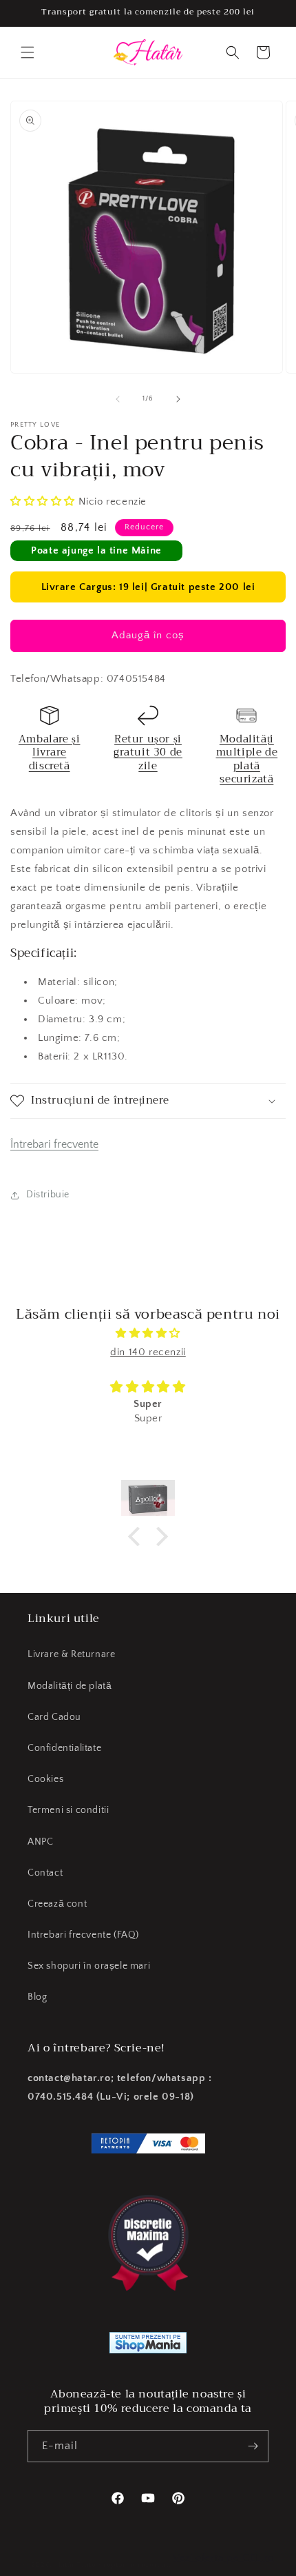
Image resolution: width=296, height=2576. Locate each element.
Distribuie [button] (48, 1195)
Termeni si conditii (68, 1810)
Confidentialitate (64, 1748)
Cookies (45, 1779)
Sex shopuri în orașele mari (89, 1966)
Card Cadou (54, 1717)
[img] (148, 1333)
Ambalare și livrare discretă (50, 752)
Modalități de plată (70, 1686)
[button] (28, 52)
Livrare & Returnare (71, 1654)
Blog (37, 1997)
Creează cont (57, 1904)
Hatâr (65, 2565)
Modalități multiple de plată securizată (247, 759)
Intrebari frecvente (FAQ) (83, 1935)
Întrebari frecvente (54, 1144)
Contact (45, 1873)
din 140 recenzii (148, 1352)
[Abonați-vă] (253, 2446)
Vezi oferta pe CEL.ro (223, 2558)
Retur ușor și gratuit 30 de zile (148, 752)
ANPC (40, 1842)
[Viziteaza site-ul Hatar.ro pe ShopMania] (148, 2346)
